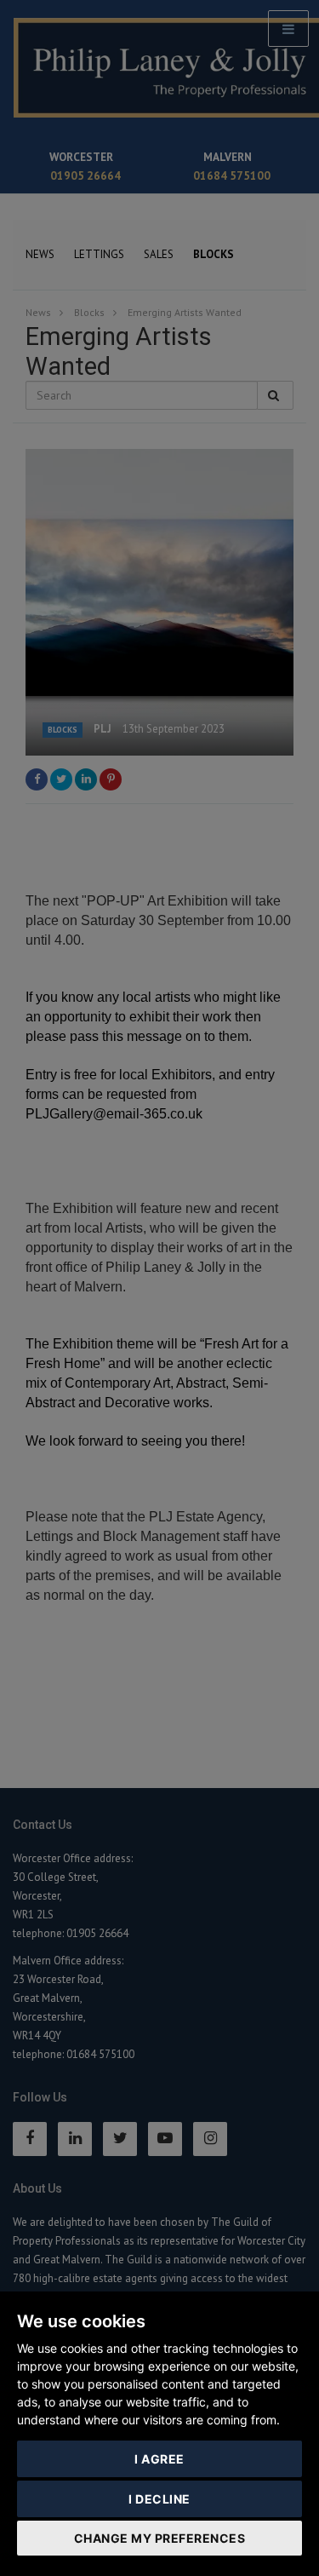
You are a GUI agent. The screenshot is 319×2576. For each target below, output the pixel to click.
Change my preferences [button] (160, 2538)
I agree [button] (159, 2459)
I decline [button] (159, 2499)
